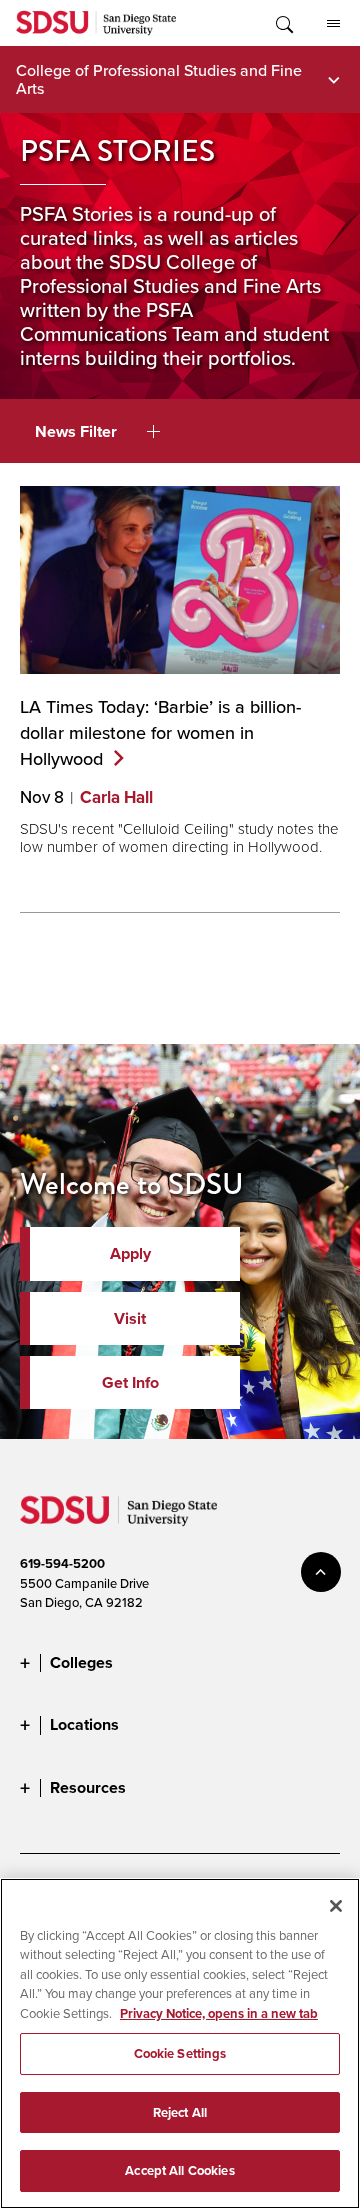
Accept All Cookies (179, 2170)
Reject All (180, 2112)
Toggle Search (283, 23)
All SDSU (333, 23)
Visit (130, 1318)
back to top (321, 1572)
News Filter (76, 431)
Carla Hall (116, 797)
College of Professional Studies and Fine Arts (159, 79)
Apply (130, 1253)
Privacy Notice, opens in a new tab (219, 2013)
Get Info (130, 1382)
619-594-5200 (62, 1563)
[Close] (336, 1906)
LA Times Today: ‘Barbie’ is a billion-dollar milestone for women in (160, 732)
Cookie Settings (180, 2053)
